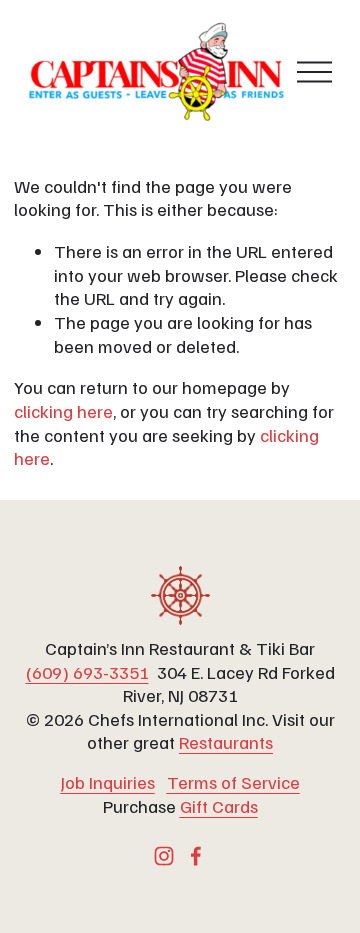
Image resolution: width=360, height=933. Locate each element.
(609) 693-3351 (87, 671)
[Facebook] (196, 856)
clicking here (63, 410)
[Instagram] (164, 856)
